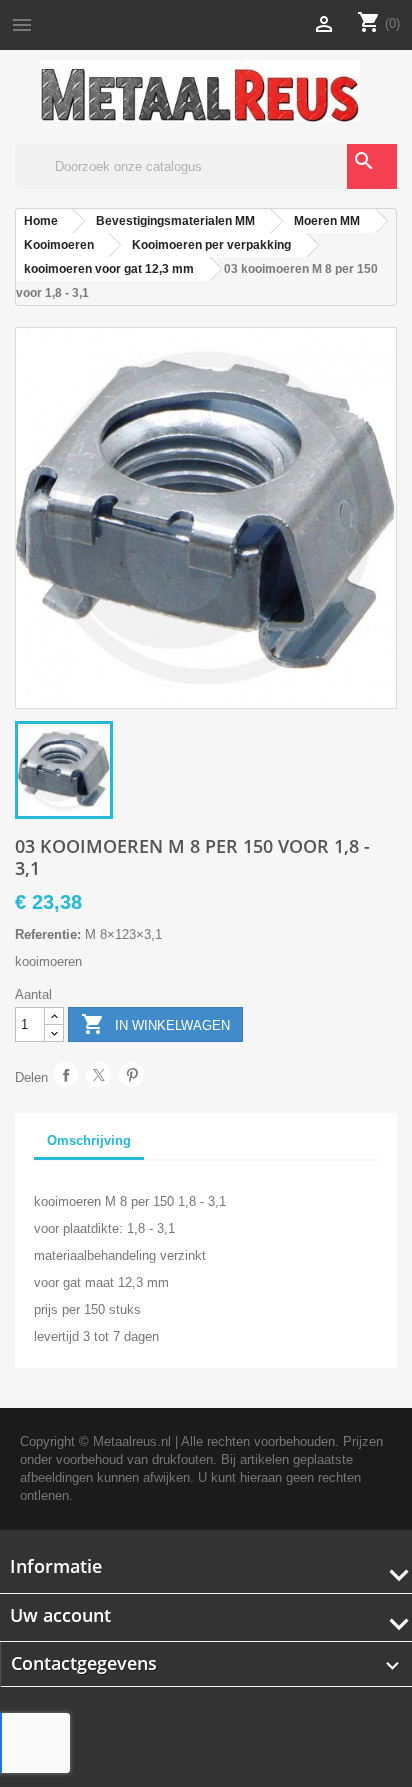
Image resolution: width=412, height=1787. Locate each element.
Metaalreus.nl (132, 1441)
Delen (65, 1074)
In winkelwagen (155, 1024)
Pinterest (131, 1074)
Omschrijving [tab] (89, 1140)
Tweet (98, 1074)
